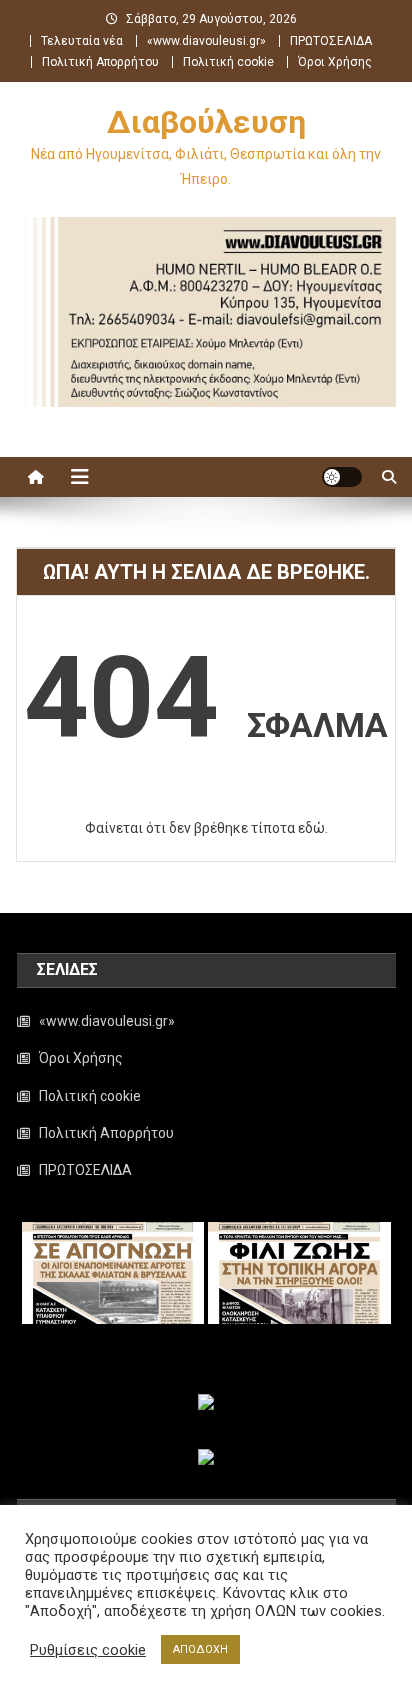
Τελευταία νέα (82, 41)
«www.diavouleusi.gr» (206, 41)
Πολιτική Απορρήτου (100, 62)
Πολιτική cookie (228, 62)
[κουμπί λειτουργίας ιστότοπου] (342, 477)
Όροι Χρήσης (335, 62)
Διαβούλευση (206, 122)
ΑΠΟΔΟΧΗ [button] (200, 1649)
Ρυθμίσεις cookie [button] (88, 1650)
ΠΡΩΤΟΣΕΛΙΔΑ (331, 41)
